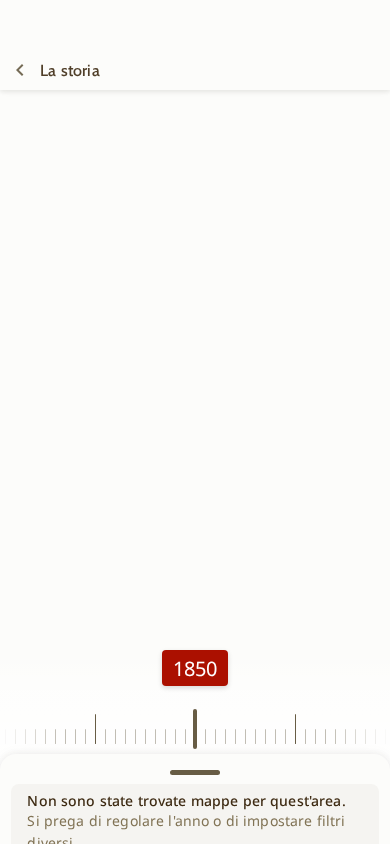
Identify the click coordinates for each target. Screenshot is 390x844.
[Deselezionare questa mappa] (20, 70)
